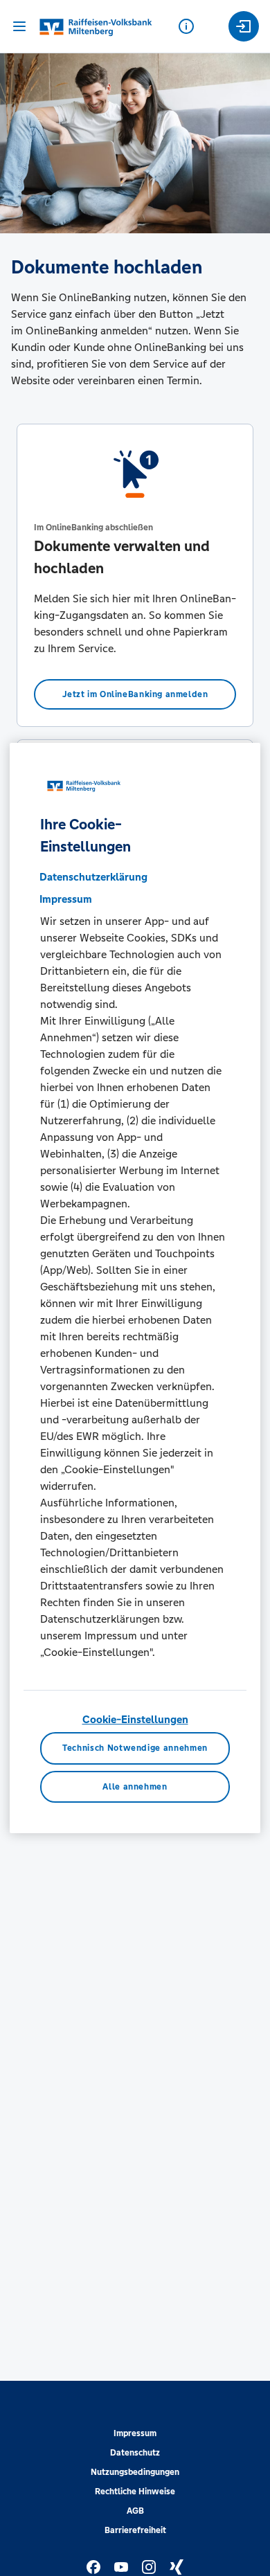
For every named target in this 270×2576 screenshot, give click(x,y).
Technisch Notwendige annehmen (135, 1748)
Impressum (135, 2433)
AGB (135, 2511)
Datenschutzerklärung (93, 877)
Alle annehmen (135, 1787)
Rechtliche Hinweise (135, 2492)
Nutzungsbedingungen (135, 2472)
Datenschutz (135, 2453)
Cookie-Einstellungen (135, 1719)
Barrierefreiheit (135, 2530)
